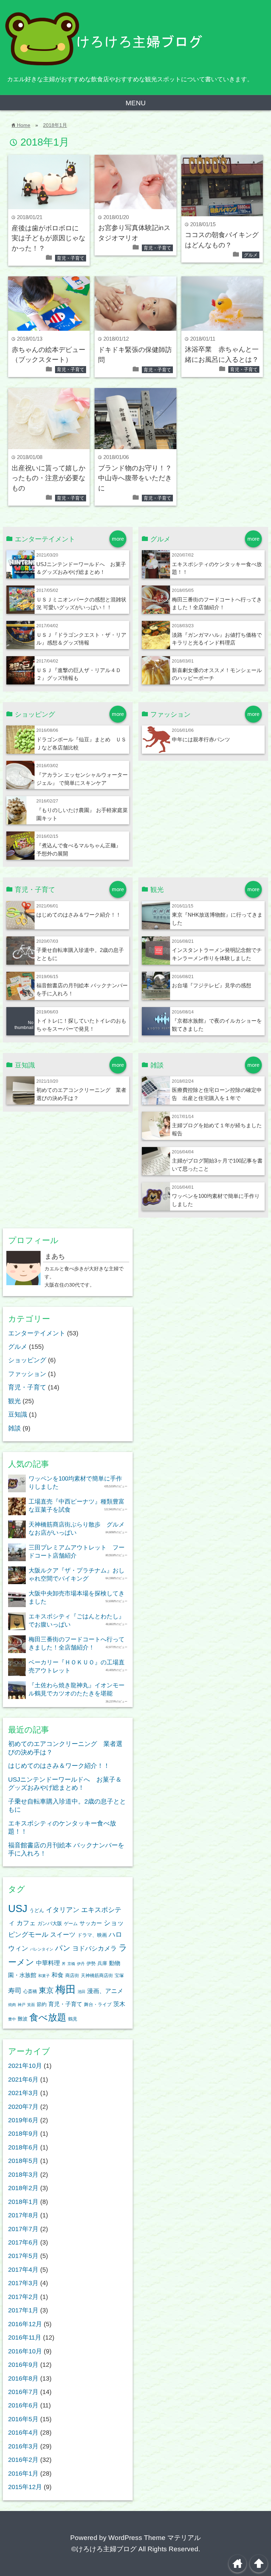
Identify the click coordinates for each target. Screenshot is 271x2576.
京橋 (71, 1964)
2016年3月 (23, 2446)
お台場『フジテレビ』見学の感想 (212, 985)
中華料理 (48, 1963)
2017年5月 (23, 2256)
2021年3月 (23, 2093)
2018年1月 (55, 125)
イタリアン (63, 1910)
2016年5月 (23, 2419)
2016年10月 (25, 2351)
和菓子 (44, 1976)
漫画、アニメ (105, 1991)
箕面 (31, 2005)
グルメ (251, 255)
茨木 (119, 2004)
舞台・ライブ (98, 2005)
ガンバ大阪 (50, 1923)
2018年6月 (23, 2147)
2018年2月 (23, 2188)
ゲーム (71, 1924)
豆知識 (18, 1415)
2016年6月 (23, 2405)
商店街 (72, 1976)
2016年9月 (23, 2365)
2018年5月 (23, 2161)
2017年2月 (23, 2297)
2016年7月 (23, 2392)
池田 (82, 1992)
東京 (46, 1990)
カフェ (26, 1923)
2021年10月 (25, 2066)
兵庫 (102, 1963)
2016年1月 (23, 2474)
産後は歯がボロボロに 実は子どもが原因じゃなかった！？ (49, 238)
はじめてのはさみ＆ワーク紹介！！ (79, 915)
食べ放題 (48, 2017)
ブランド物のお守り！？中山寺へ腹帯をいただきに (135, 478)
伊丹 (81, 1964)
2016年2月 (23, 2460)
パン (63, 1948)
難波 (23, 2019)
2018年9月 (23, 2134)
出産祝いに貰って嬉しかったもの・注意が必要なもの (49, 478)
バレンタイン (42, 1949)
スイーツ (63, 1935)
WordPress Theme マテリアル (155, 2538)
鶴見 (73, 2019)
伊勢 (91, 1964)
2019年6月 (23, 2120)
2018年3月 (23, 2175)
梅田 (66, 1989)
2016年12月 (25, 2324)
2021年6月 (23, 2080)
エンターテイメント (37, 1333)
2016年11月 (25, 2337)
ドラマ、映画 (92, 1935)
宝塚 (119, 1976)
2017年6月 (23, 2242)
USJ (18, 1908)
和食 (58, 1975)
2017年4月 (23, 2270)
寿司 (15, 1991)
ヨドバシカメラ (95, 1948)
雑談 (14, 1428)
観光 (14, 1401)
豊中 (12, 2019)
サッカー (91, 1923)
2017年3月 (23, 2283)
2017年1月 (23, 2310)
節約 (42, 2004)
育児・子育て (71, 258)
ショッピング (27, 1360)
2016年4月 (23, 2433)
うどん (37, 1910)
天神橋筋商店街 (97, 1976)
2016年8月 (23, 2378)
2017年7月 (23, 2229)
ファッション (27, 1374)
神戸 (22, 2005)
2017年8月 (23, 2215)
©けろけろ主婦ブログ (104, 2549)
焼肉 (12, 2005)
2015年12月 (25, 2487)
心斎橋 (30, 1992)
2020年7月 (23, 2107)
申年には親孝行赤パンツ (201, 739)
